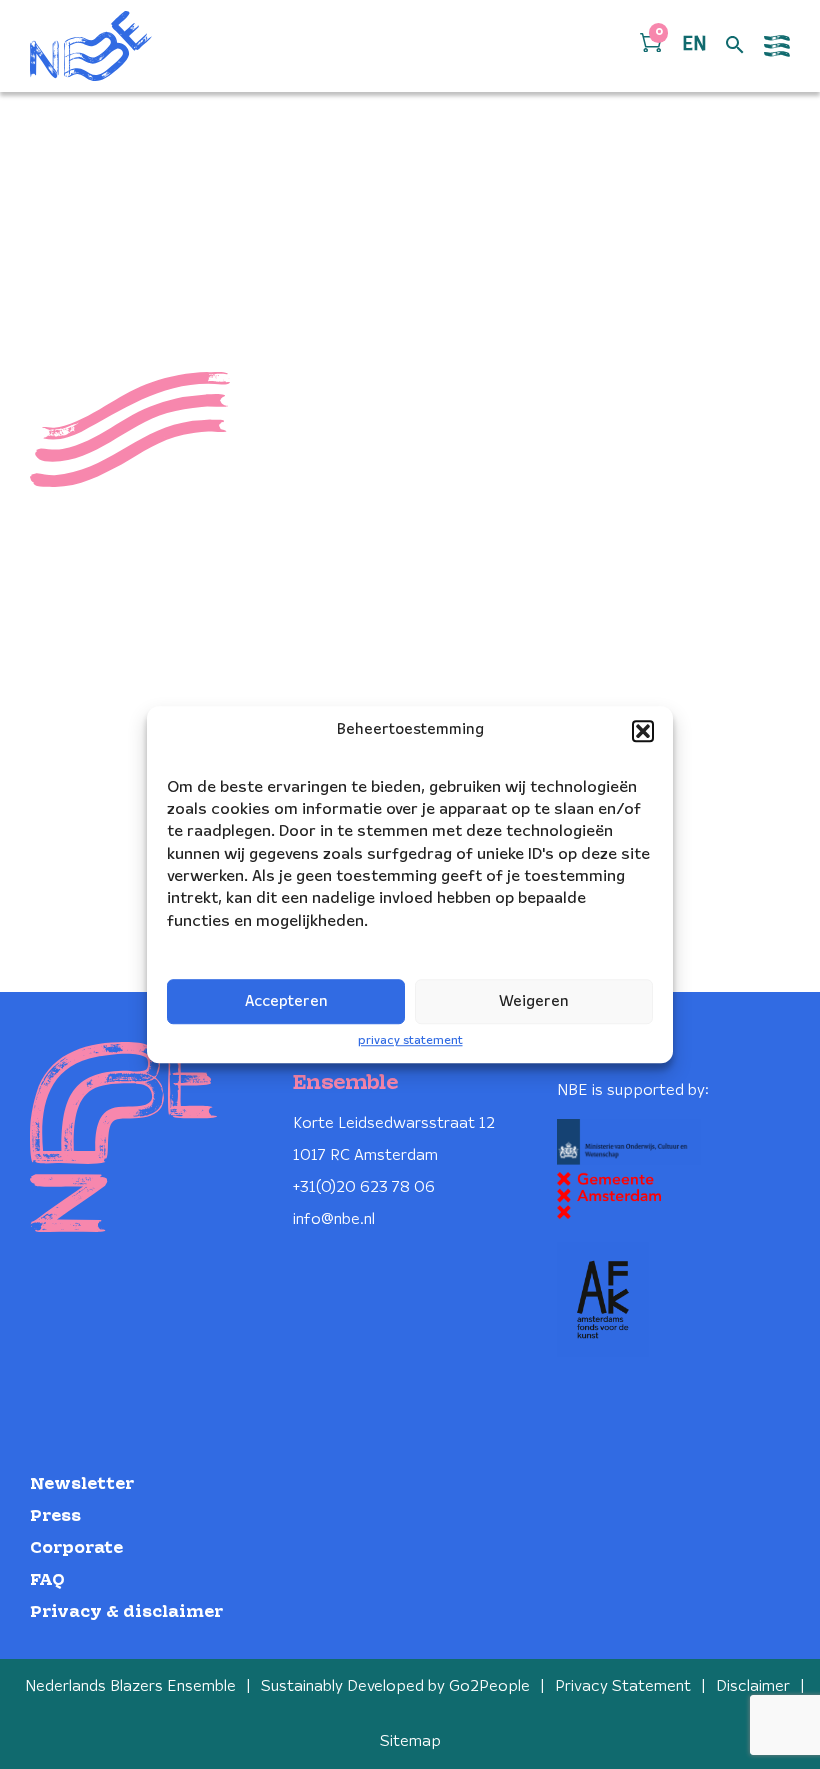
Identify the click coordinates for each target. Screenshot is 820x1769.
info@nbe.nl (334, 1219)
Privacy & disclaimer (126, 1612)
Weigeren (534, 1002)
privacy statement (410, 1040)
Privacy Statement (623, 1686)
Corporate (76, 1548)
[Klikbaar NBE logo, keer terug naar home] (91, 46)
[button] (643, 731)
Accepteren (286, 1002)
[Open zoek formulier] (735, 46)
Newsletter (82, 1484)
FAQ (47, 1580)
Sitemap (410, 1741)
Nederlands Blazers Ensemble (130, 1686)
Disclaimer (753, 1686)
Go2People (489, 1686)
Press (55, 1516)
